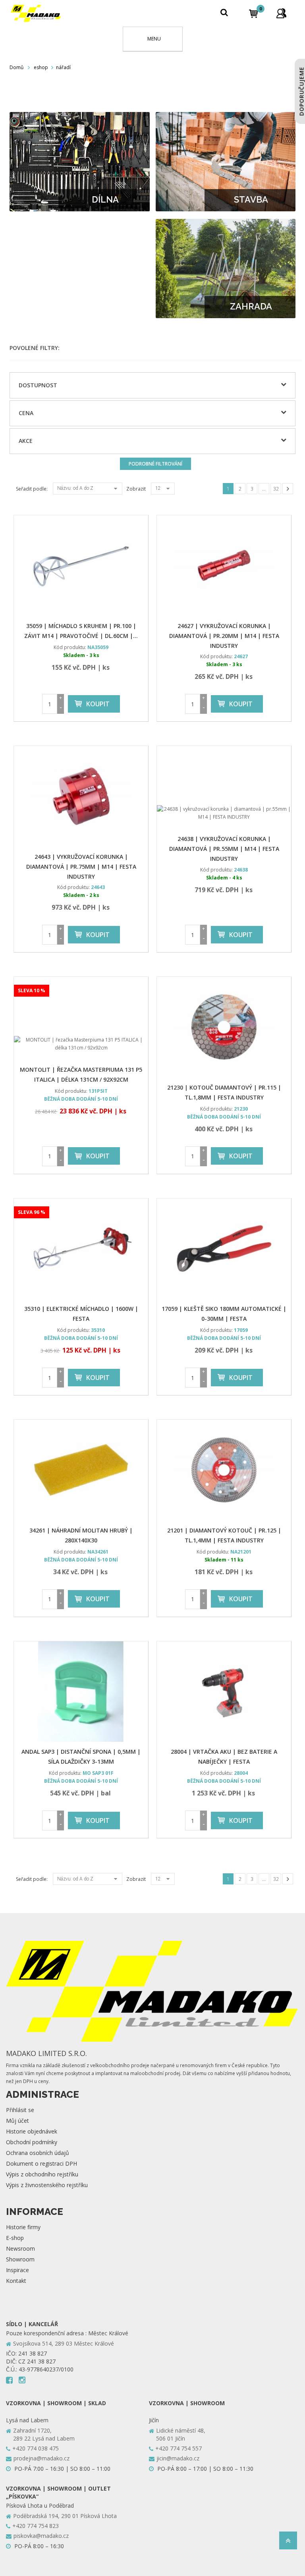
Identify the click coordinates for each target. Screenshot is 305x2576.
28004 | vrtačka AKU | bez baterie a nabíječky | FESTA (224, 1757)
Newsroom (20, 2248)
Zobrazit (136, 489)
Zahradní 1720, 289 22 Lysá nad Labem (44, 2434)
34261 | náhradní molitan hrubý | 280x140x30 (81, 1535)
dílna (105, 199)
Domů (16, 67)
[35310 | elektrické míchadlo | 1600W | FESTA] (81, 1249)
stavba (251, 199)
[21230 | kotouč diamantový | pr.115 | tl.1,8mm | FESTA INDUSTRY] (224, 1027)
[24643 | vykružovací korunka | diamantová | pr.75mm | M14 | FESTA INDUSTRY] (81, 796)
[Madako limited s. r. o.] (36, 13)
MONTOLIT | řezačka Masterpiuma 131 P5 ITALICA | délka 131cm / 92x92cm (81, 1074)
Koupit (98, 704)
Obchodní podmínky (32, 2142)
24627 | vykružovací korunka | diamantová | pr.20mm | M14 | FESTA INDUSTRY (224, 636)
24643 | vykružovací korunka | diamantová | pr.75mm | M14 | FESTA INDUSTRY (81, 867)
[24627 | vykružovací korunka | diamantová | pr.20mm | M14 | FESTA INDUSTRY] (224, 566)
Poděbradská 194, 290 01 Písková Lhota (65, 2516)
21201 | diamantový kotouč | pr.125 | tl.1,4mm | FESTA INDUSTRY (224, 1535)
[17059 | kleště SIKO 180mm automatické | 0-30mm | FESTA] (224, 1249)
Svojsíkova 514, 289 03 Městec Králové (64, 2343)
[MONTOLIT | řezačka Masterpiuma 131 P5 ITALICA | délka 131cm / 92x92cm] (81, 1018)
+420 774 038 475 (36, 2448)
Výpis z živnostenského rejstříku (47, 2185)
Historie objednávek (32, 2131)
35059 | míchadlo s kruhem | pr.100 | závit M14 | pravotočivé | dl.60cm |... (81, 631)
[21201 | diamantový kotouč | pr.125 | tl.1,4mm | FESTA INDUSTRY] (224, 1470)
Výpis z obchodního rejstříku (42, 2174)
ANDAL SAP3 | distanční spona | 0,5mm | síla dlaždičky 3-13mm (81, 1757)
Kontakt (16, 2281)
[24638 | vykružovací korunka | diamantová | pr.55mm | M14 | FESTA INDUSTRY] (224, 787)
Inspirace (17, 2270)
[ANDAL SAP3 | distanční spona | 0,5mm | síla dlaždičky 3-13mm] (81, 1692)
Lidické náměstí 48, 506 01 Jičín (181, 2434)
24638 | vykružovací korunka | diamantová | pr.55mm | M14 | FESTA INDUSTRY (224, 849)
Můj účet (17, 2121)
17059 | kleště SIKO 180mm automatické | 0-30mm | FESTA (224, 1314)
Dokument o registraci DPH (42, 2163)
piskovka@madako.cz (41, 2536)
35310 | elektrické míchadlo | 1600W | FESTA (81, 1314)
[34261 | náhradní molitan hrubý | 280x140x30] (81, 1470)
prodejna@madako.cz (42, 2458)
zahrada (251, 306)
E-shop (15, 2238)
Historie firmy (23, 2227)
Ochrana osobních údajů (38, 2153)
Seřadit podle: (32, 489)
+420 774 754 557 (179, 2448)
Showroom (20, 2259)
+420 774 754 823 (36, 2526)
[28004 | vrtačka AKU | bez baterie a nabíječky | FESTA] (224, 1692)
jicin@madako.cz (178, 2458)
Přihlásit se (20, 2110)
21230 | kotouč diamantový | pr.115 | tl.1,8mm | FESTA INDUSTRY (224, 1092)
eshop (41, 67)
